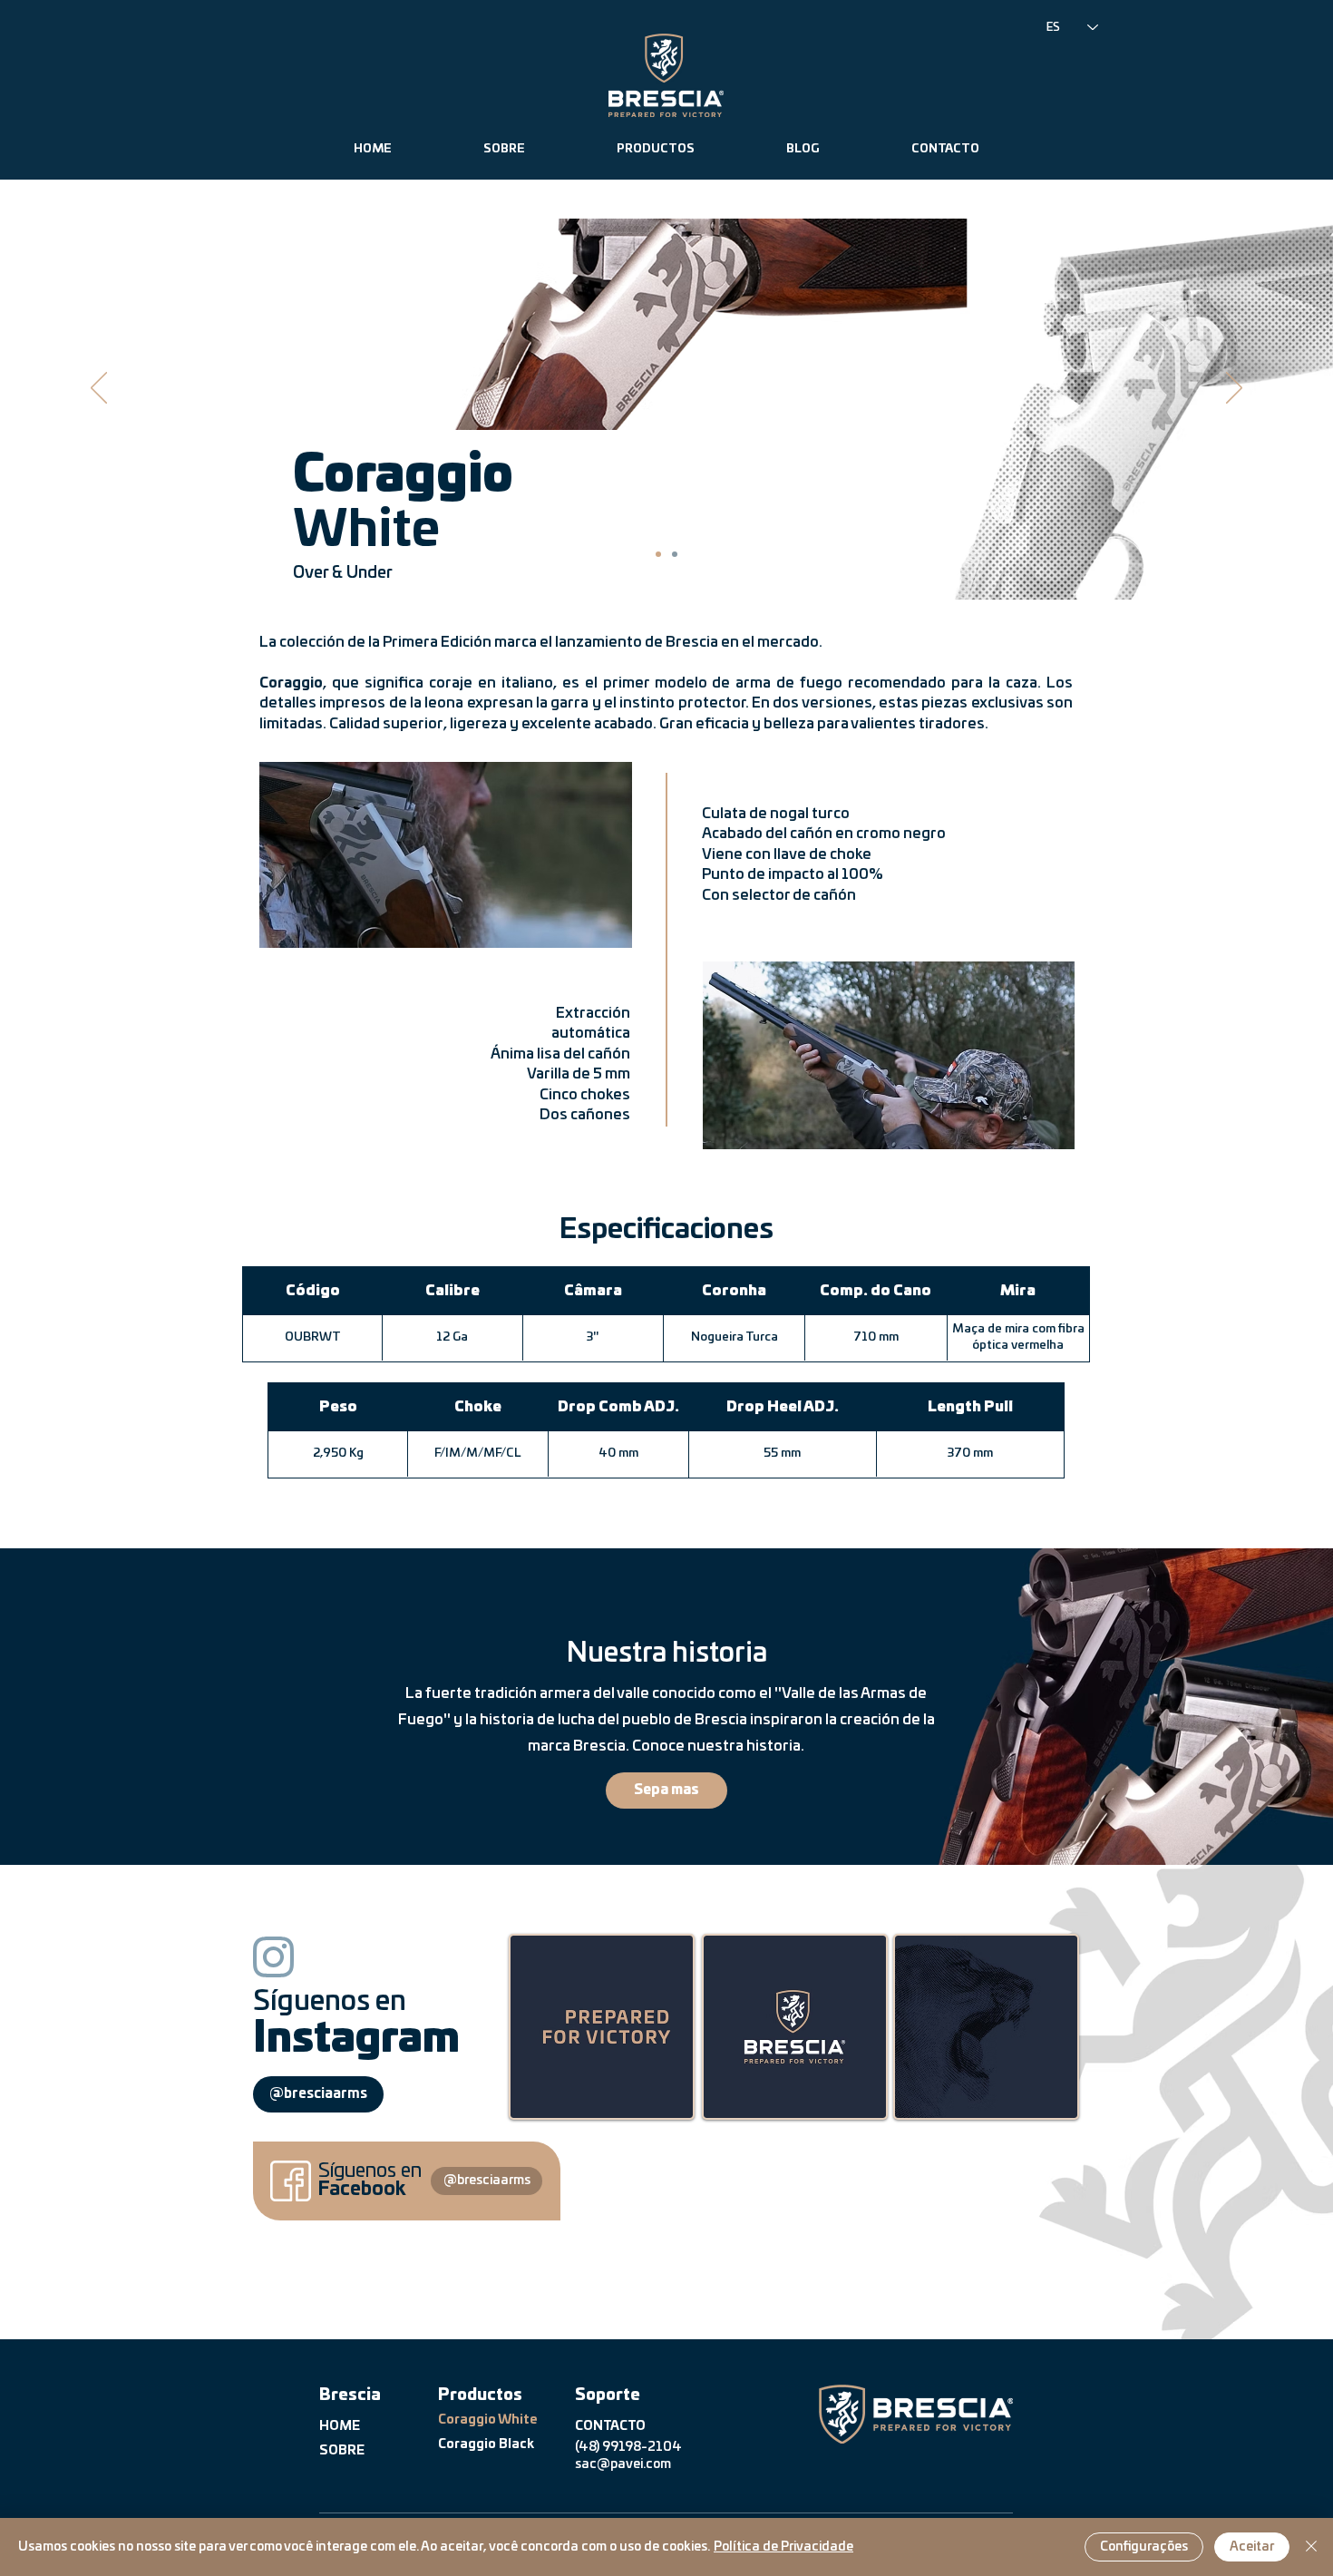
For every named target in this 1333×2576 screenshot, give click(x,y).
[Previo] (99, 389)
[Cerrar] (1311, 2547)
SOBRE (342, 2451)
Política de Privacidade (783, 2547)
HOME (340, 2426)
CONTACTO (610, 2426)
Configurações (1144, 2547)
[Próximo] (1234, 389)
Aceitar (1252, 2547)
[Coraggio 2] (675, 554)
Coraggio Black (486, 2444)
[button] (655, 150)
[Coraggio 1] (658, 554)
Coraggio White (487, 2420)
